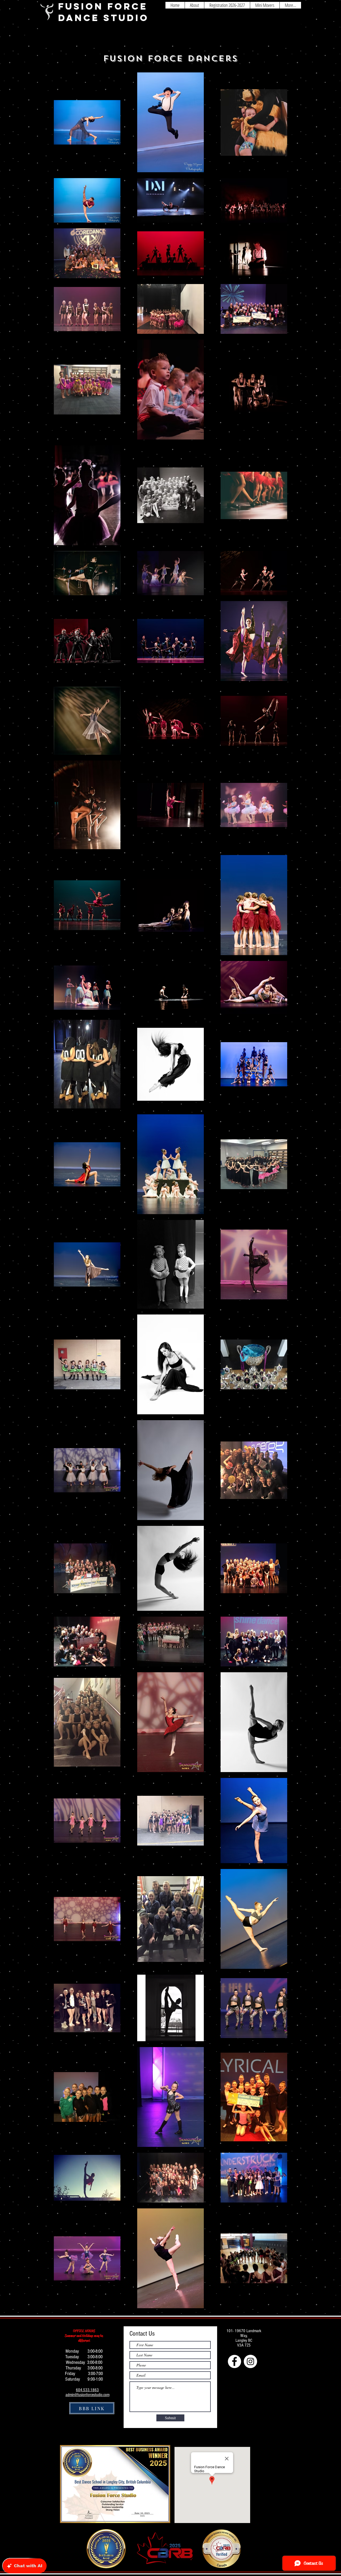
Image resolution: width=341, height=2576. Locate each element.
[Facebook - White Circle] (234, 2361)
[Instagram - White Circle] (250, 2361)
